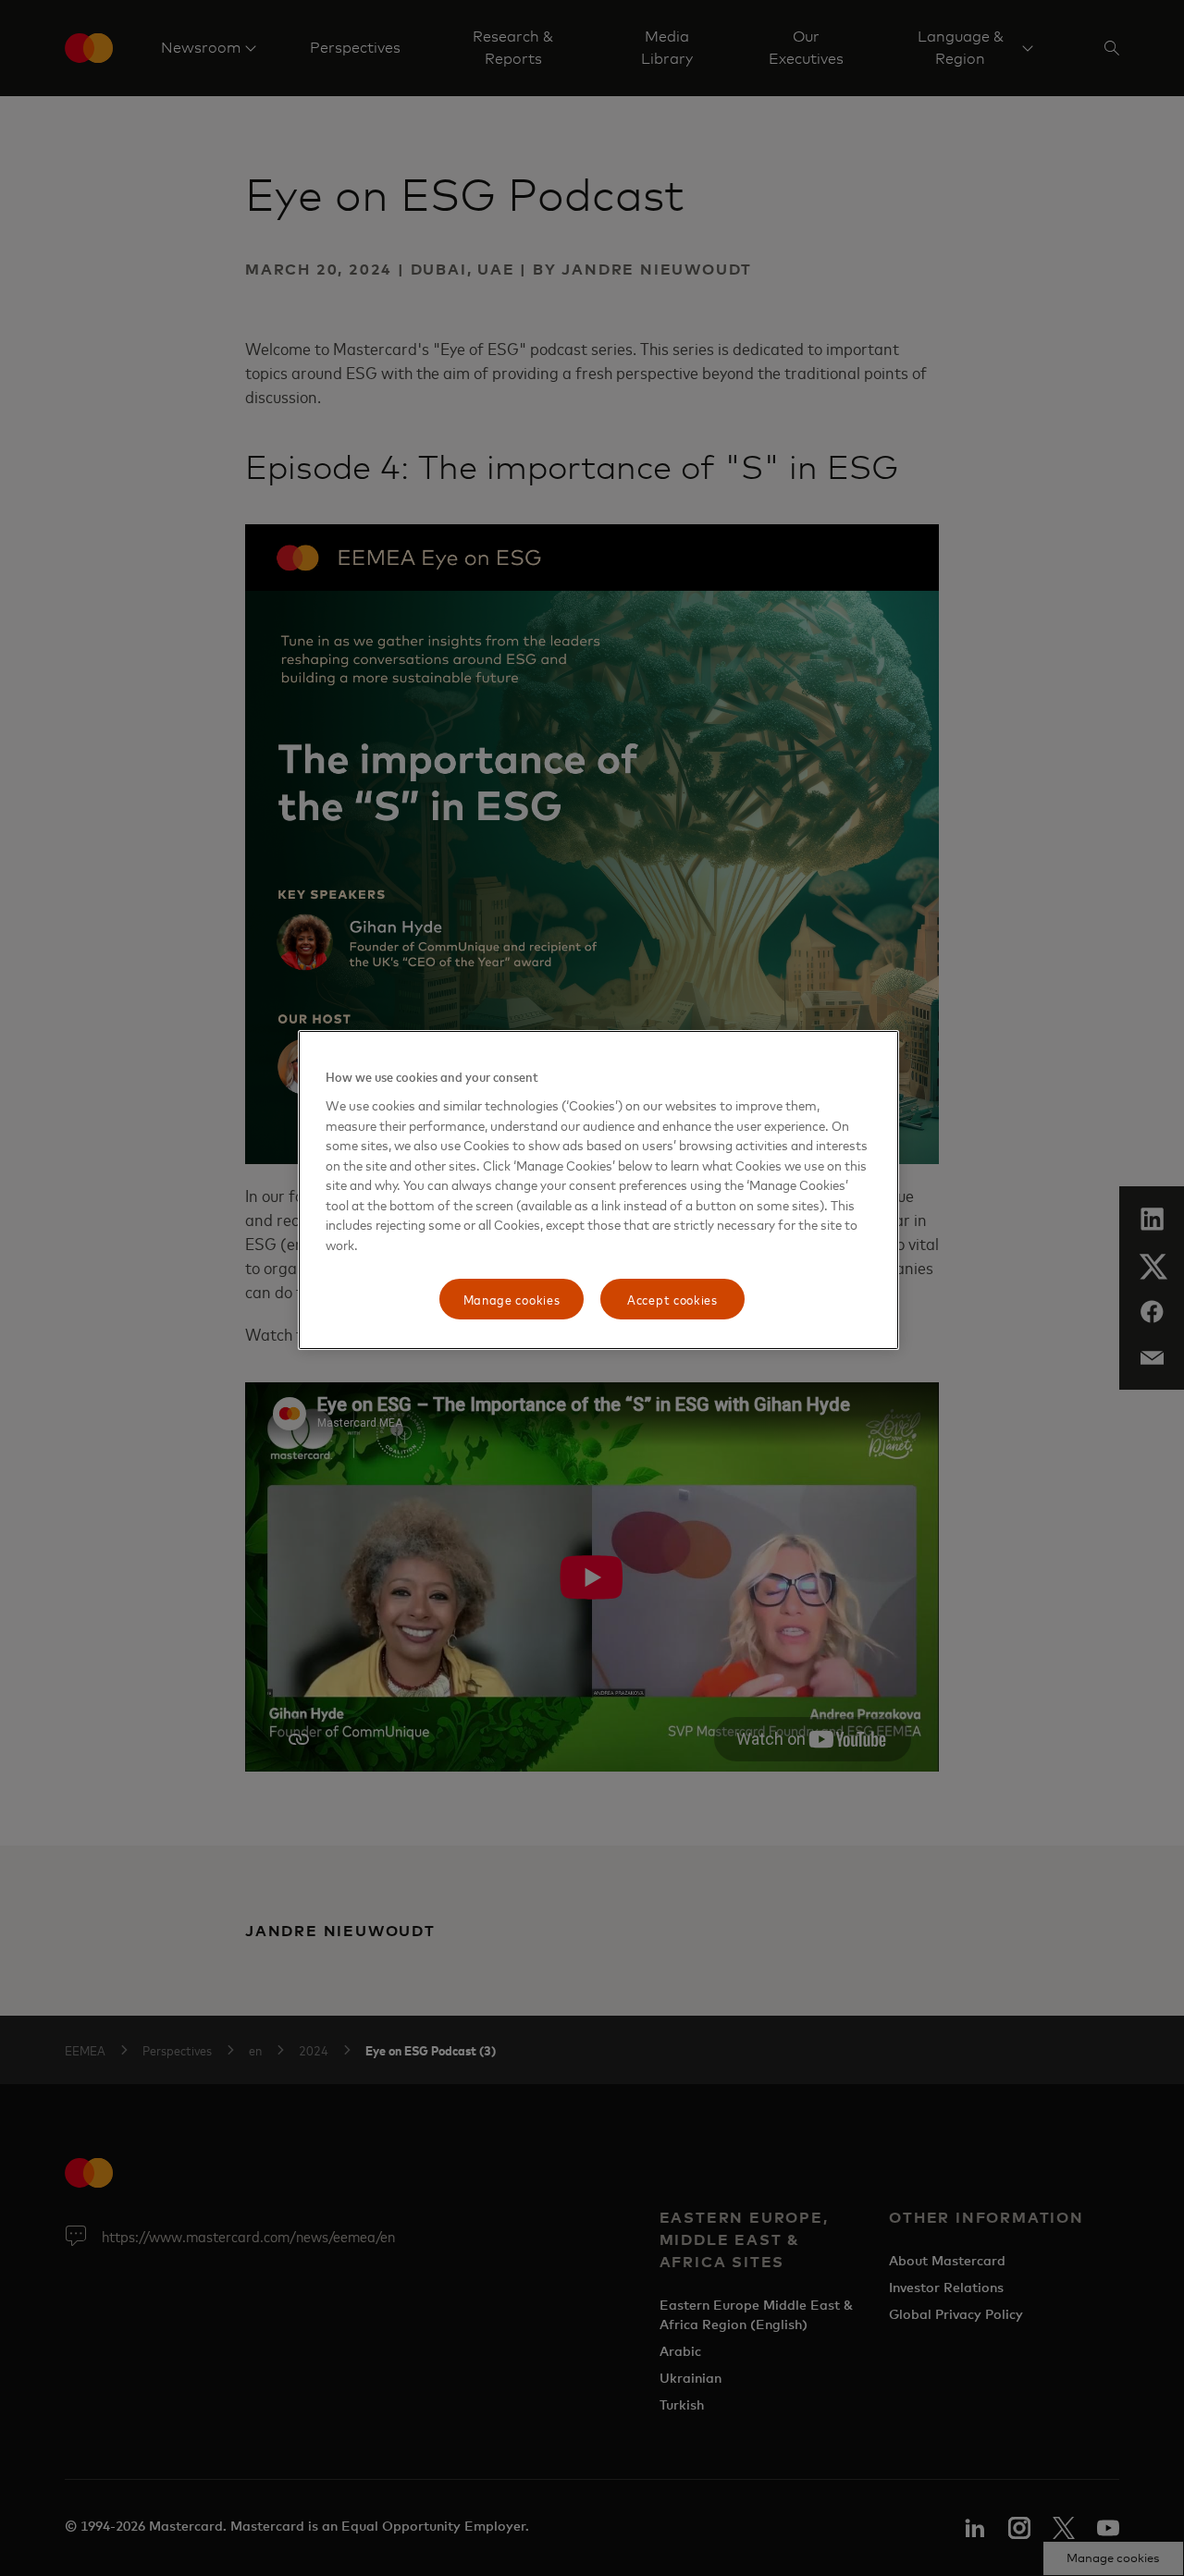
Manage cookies (512, 1299)
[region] (598, 1190)
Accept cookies (672, 1299)
